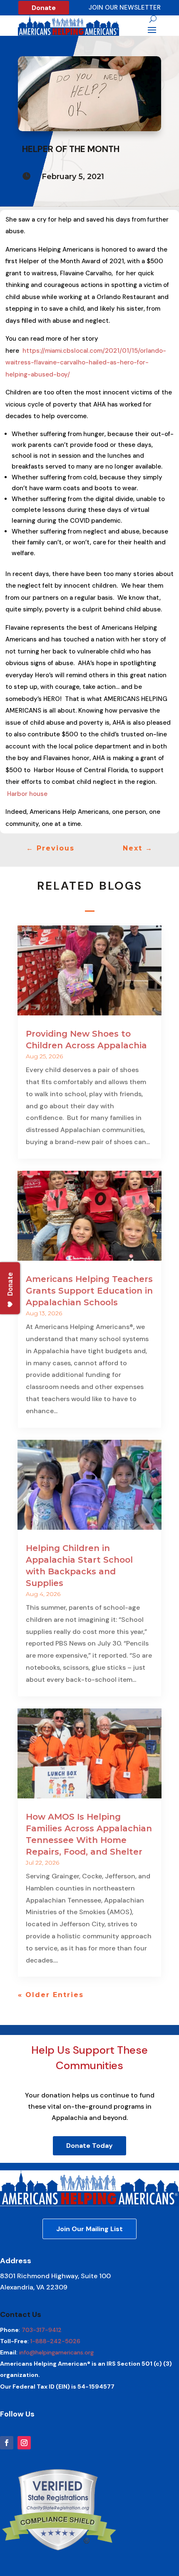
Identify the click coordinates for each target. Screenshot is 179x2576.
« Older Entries (51, 1995)
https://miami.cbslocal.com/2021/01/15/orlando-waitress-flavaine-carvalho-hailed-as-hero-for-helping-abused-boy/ (86, 363)
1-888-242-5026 (55, 2341)
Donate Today (89, 2146)
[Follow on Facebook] (7, 2443)
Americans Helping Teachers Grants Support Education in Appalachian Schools (89, 1291)
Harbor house (27, 794)
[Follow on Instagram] (24, 2443)
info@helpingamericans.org (56, 2352)
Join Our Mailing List (89, 2229)
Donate (44, 8)
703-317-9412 (42, 2330)
